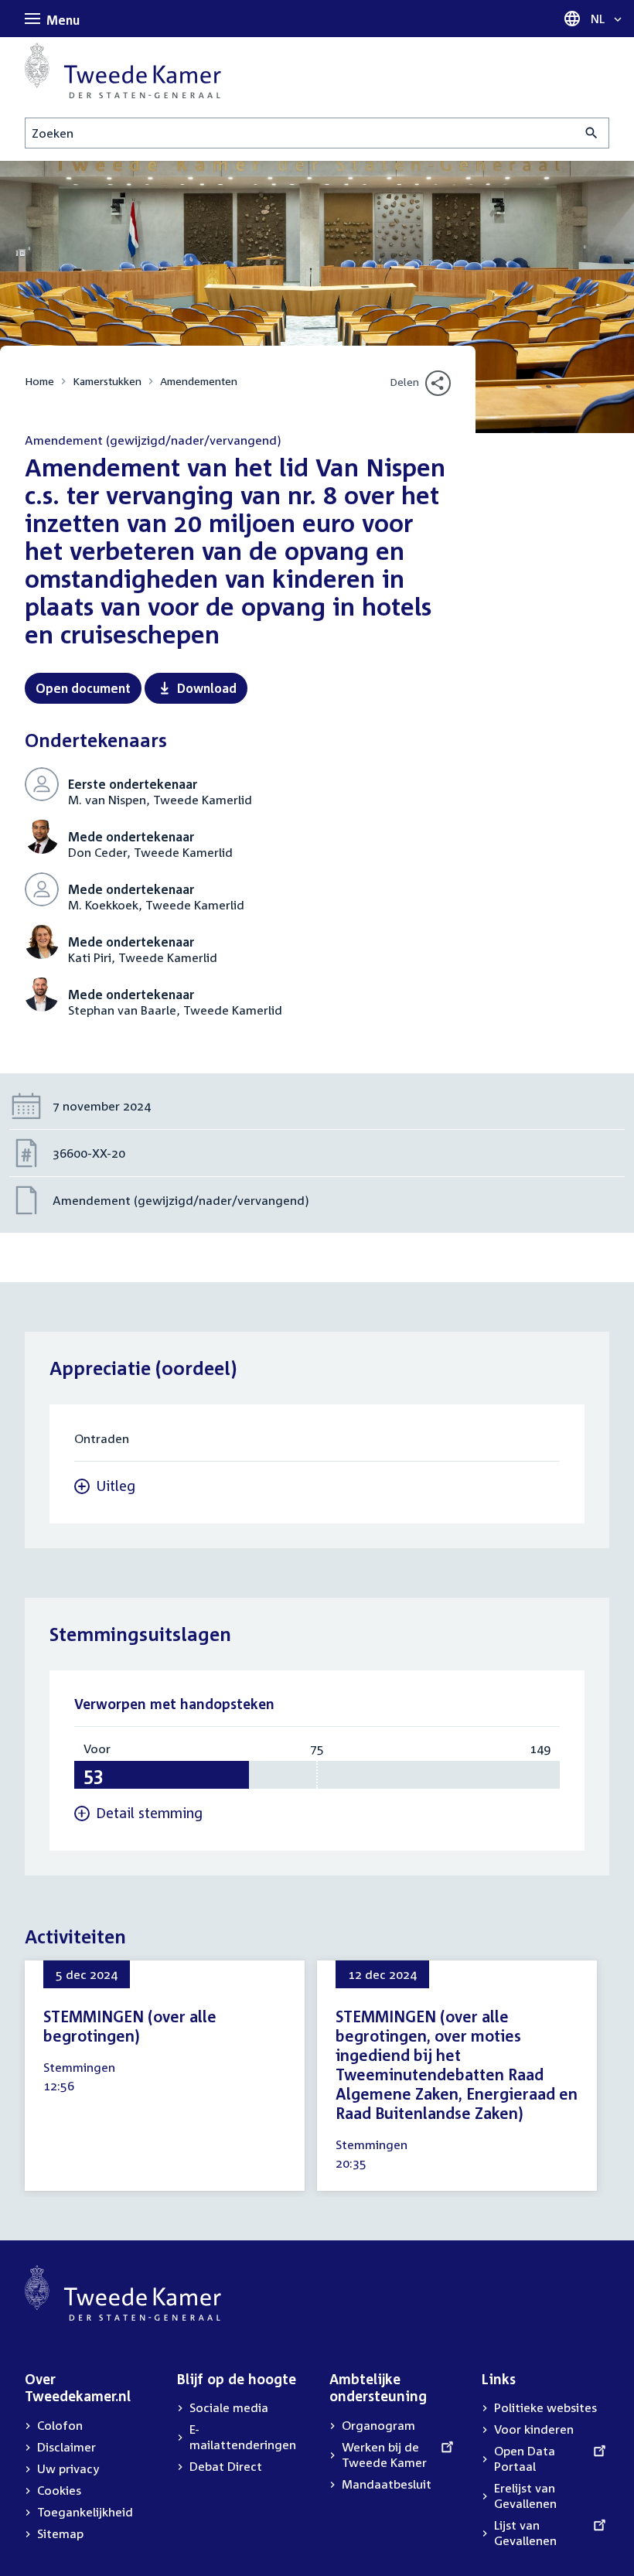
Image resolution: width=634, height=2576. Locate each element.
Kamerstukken (107, 381)
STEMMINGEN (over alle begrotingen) (130, 2026)
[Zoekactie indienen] (592, 133)
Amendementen (199, 381)
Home (39, 381)
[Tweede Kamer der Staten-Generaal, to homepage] (123, 70)
